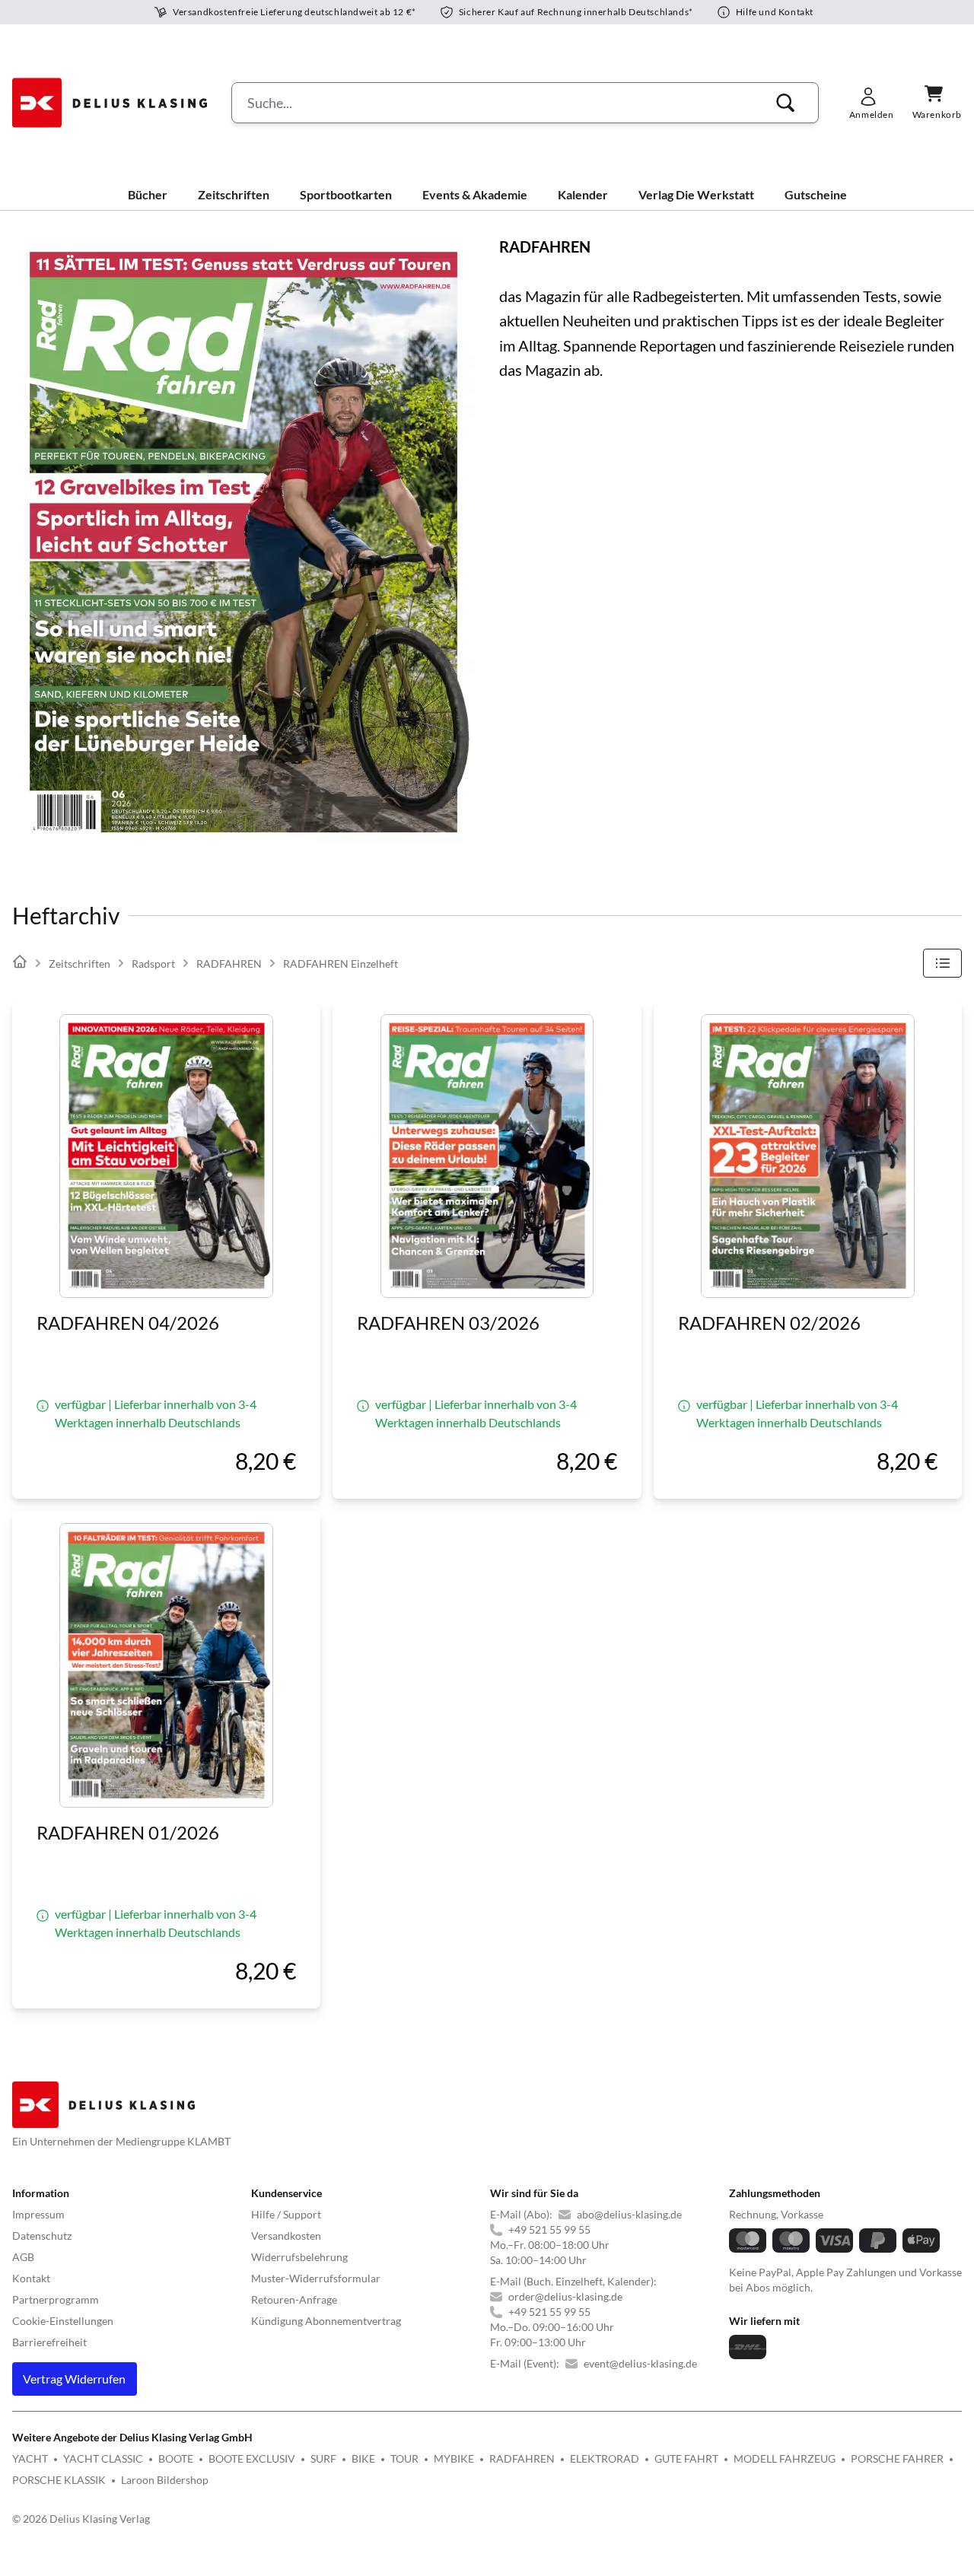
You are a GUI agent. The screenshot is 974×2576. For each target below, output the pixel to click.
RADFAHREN (229, 964)
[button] (785, 103)
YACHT (30, 2458)
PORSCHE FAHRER (897, 2458)
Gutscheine (816, 194)
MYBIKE (454, 2458)
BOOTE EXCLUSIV (252, 2458)
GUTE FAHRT (686, 2458)
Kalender (583, 194)
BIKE (363, 2458)
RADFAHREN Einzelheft (341, 964)
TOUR (404, 2458)
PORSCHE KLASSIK (59, 2480)
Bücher (148, 194)
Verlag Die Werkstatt (696, 194)
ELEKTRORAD (605, 2458)
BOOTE (176, 2458)
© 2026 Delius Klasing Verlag (81, 2519)
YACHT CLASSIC (103, 2458)
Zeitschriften (234, 194)
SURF (323, 2458)
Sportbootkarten (346, 194)
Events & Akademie (475, 194)
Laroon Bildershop (165, 2480)
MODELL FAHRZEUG (785, 2458)
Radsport (153, 964)
